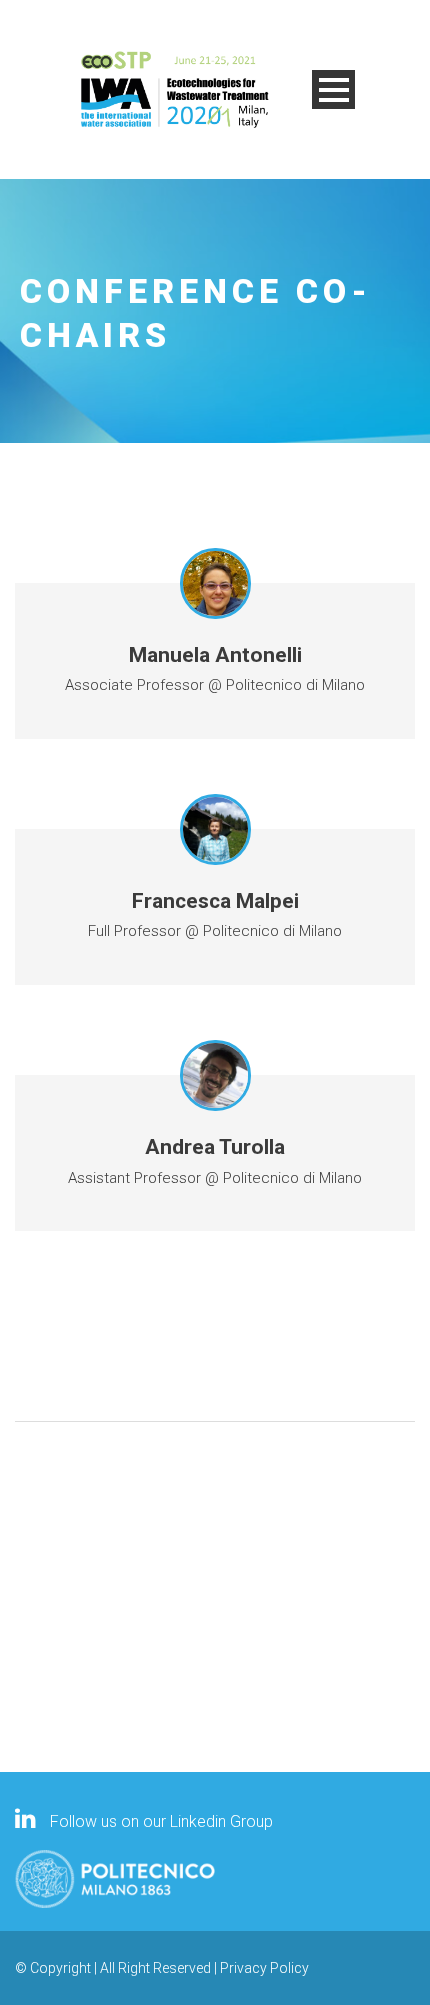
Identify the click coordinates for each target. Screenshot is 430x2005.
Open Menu (333, 89)
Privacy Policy (264, 1968)
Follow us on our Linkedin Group (159, 1821)
